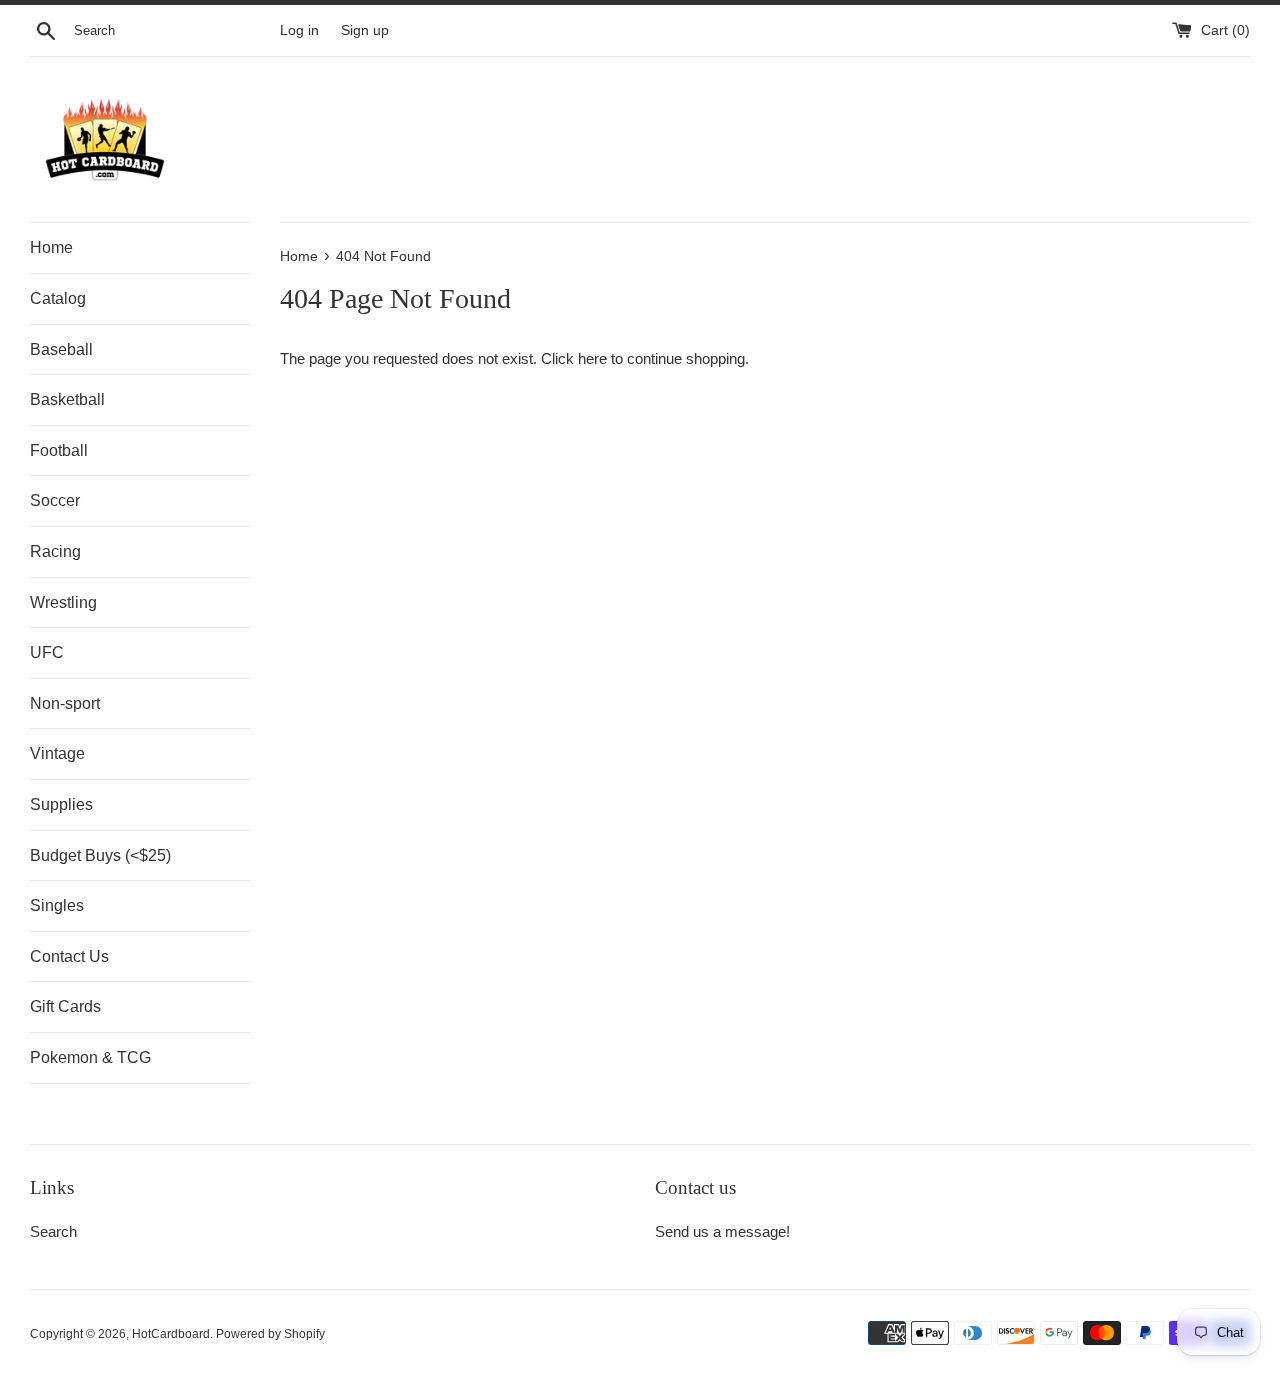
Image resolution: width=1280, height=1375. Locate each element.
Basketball (67, 399)
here (592, 358)
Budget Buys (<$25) (100, 855)
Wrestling (63, 602)
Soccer (55, 500)
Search (53, 1231)
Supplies (61, 804)
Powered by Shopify (270, 1334)
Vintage (57, 753)
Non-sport (65, 703)
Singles (57, 905)
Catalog (58, 298)
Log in (299, 30)
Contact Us (69, 956)
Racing (55, 551)
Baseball (61, 349)
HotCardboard (171, 1334)
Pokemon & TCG (90, 1057)
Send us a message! (722, 1231)
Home (51, 247)
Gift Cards (65, 1006)
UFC (47, 652)
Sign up (365, 30)
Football (59, 450)
